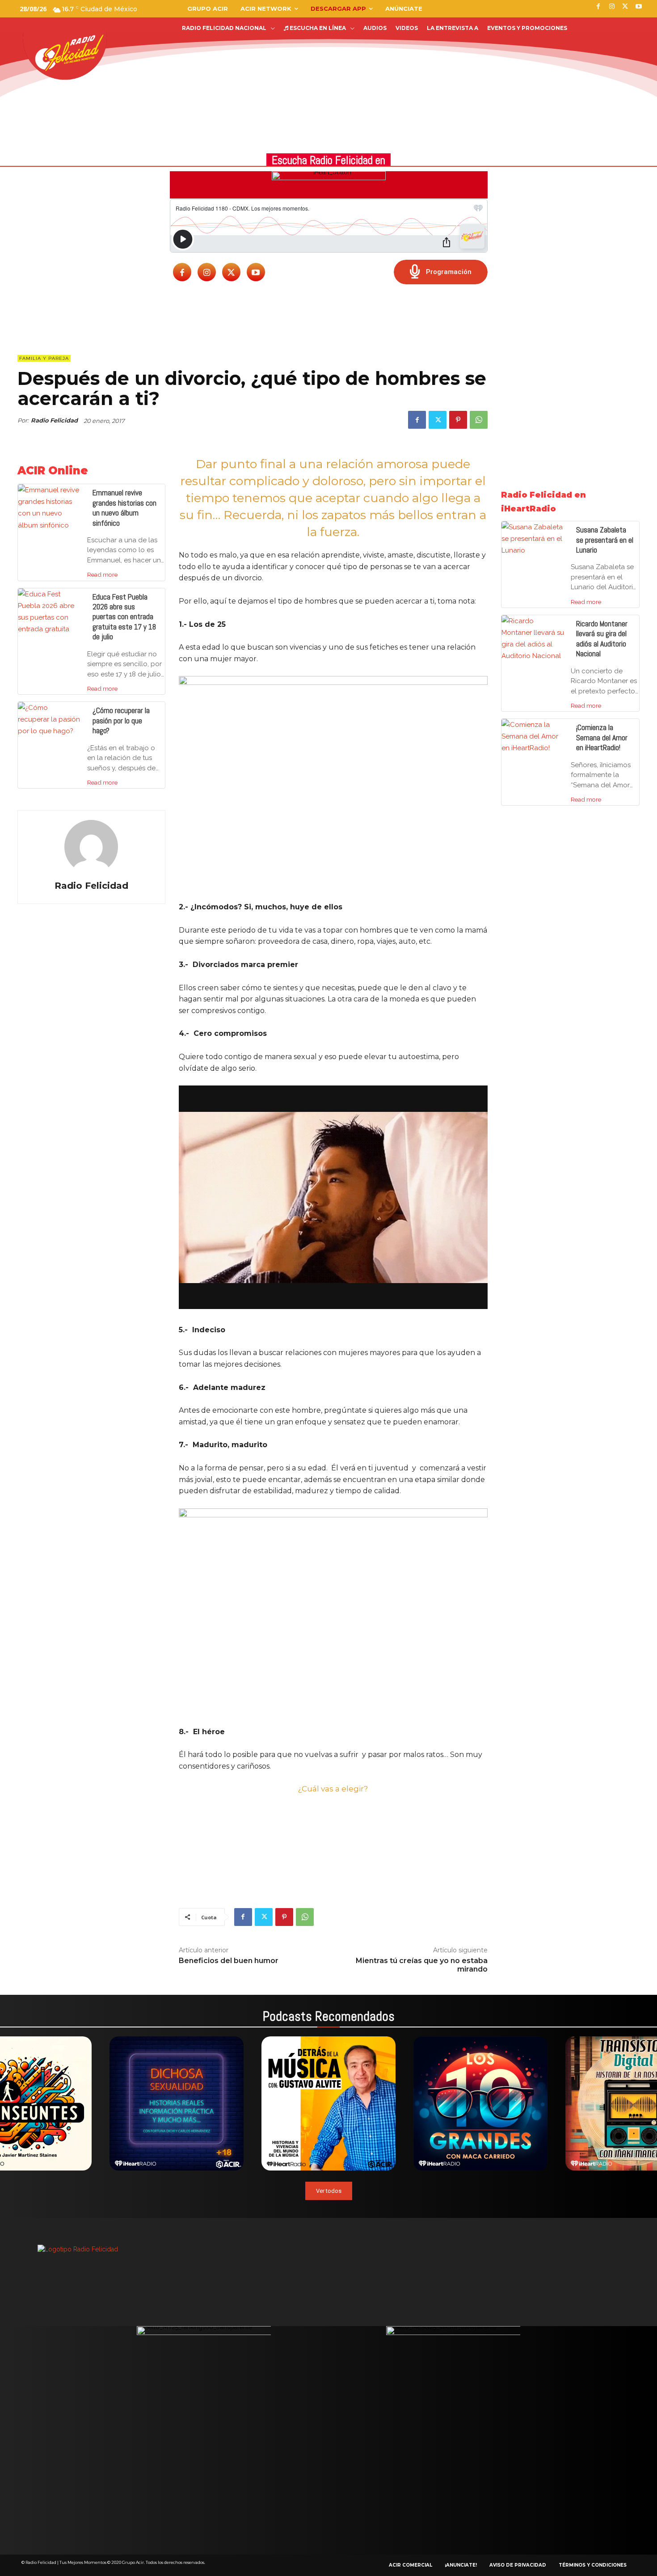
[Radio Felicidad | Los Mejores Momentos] (69, 53)
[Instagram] (207, 272)
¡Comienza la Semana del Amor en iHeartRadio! (602, 737)
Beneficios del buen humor (229, 1961)
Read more (102, 574)
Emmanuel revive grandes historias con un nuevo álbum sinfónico (124, 508)
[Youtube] (256, 272)
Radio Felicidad (54, 420)
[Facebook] (182, 272)
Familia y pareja (44, 358)
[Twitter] (231, 272)
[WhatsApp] (479, 420)
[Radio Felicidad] (91, 847)
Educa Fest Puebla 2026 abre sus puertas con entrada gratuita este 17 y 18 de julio (124, 617)
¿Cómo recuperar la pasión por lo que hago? (121, 720)
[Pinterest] (458, 420)
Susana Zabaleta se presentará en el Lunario (605, 540)
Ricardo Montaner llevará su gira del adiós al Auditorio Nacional (602, 639)
